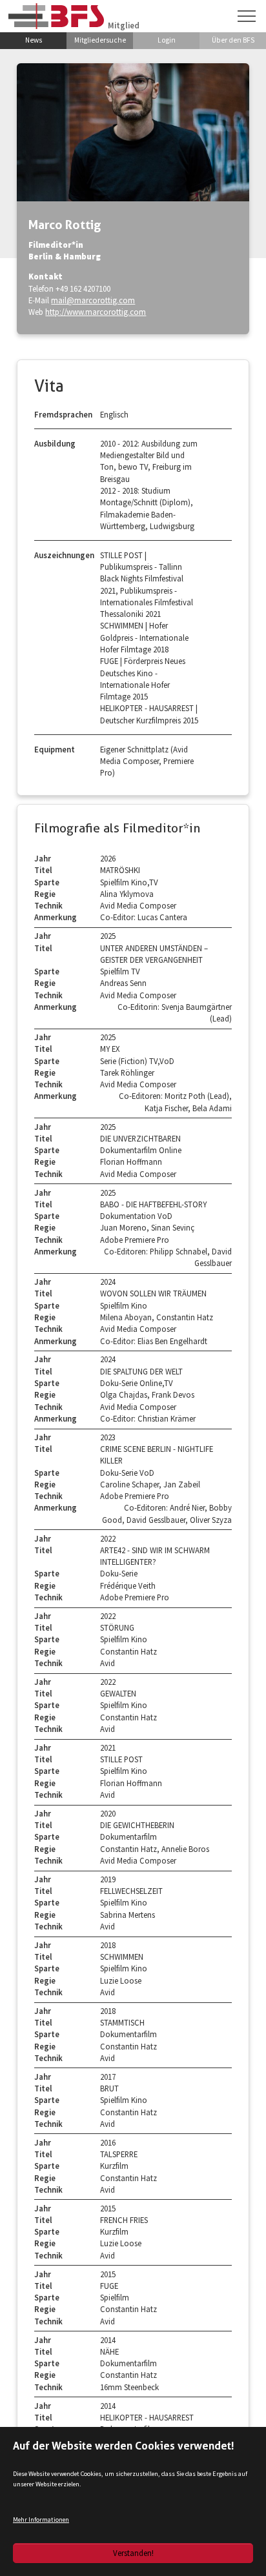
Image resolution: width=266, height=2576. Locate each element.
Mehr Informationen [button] (41, 2520)
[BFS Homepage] (56, 16)
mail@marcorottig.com (93, 300)
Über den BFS (233, 40)
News (34, 40)
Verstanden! (133, 2553)
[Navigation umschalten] (247, 16)
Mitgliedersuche (100, 40)
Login (167, 40)
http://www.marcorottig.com (96, 312)
